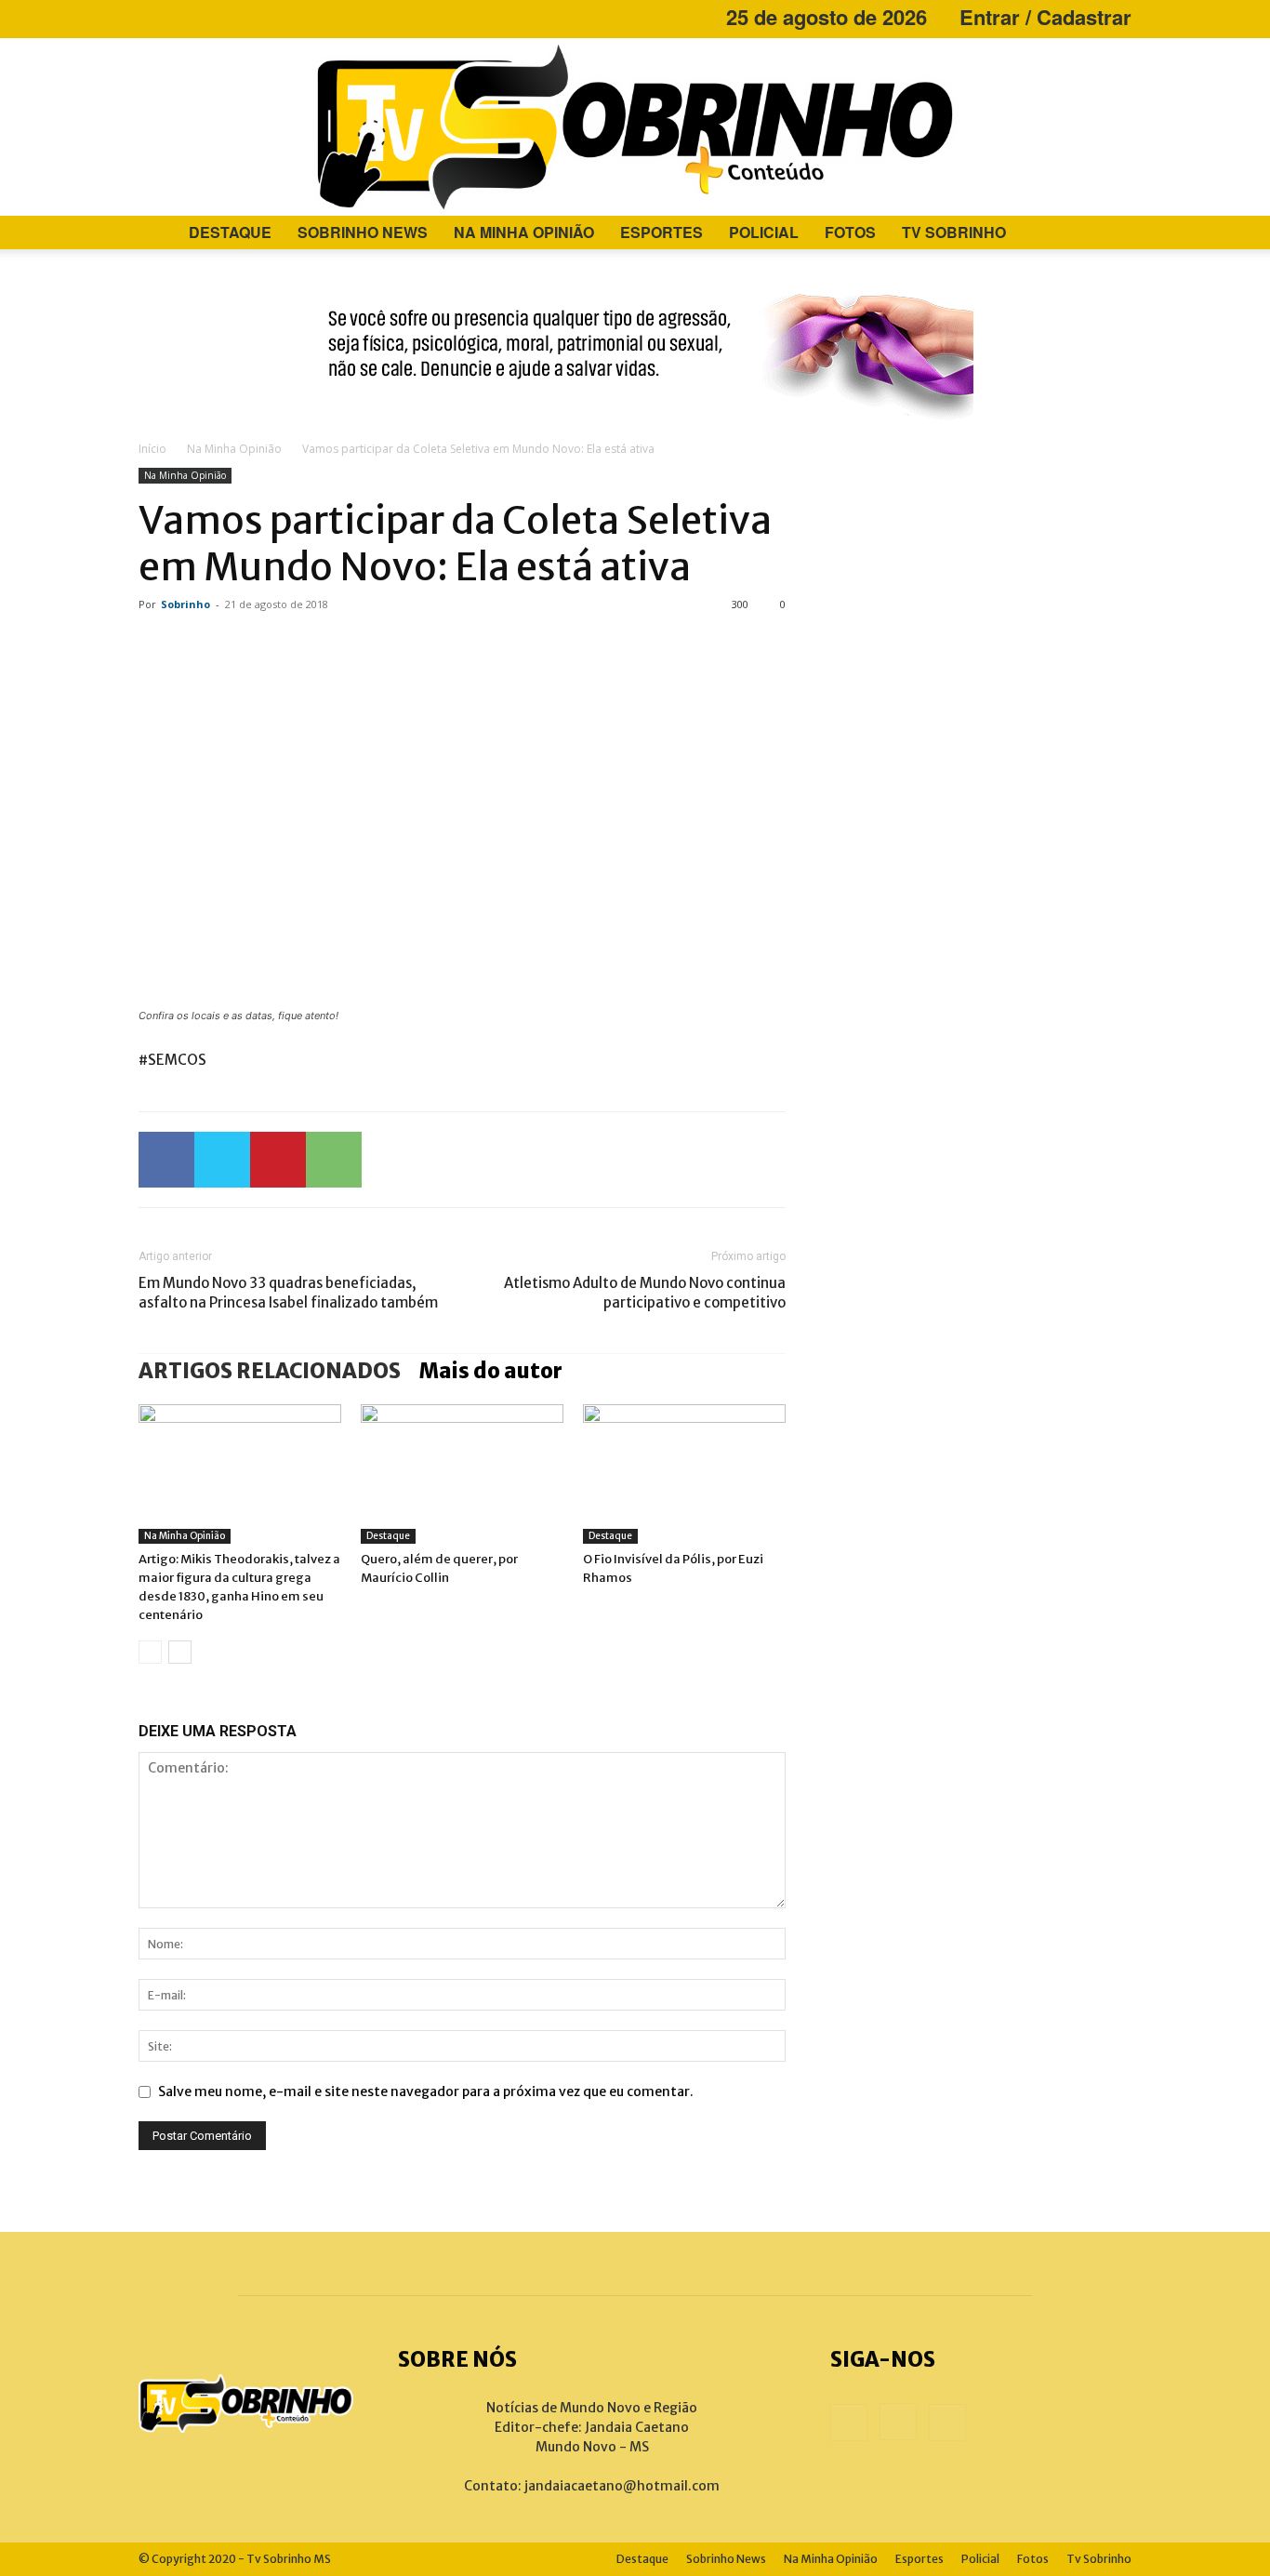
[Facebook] (152, 17)
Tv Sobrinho (954, 232)
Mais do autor (491, 1371)
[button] (1109, 234)
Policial (764, 232)
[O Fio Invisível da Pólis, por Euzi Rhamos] (684, 1474)
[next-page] (180, 1652)
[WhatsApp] (334, 1160)
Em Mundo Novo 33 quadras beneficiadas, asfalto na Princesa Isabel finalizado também (288, 1293)
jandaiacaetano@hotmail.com (622, 2486)
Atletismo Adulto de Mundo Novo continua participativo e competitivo (645, 1293)
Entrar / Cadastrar (1045, 17)
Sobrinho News (363, 232)
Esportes (661, 232)
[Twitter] (222, 1160)
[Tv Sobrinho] (635, 127)
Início (152, 449)
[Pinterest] (278, 1160)
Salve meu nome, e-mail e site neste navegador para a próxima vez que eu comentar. (426, 2091)
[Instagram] (183, 17)
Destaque (230, 232)
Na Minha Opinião (524, 232)
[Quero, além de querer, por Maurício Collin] (462, 1474)
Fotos (850, 232)
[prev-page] (150, 1652)
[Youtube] (214, 17)
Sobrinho (185, 604)
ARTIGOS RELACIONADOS (270, 1371)
